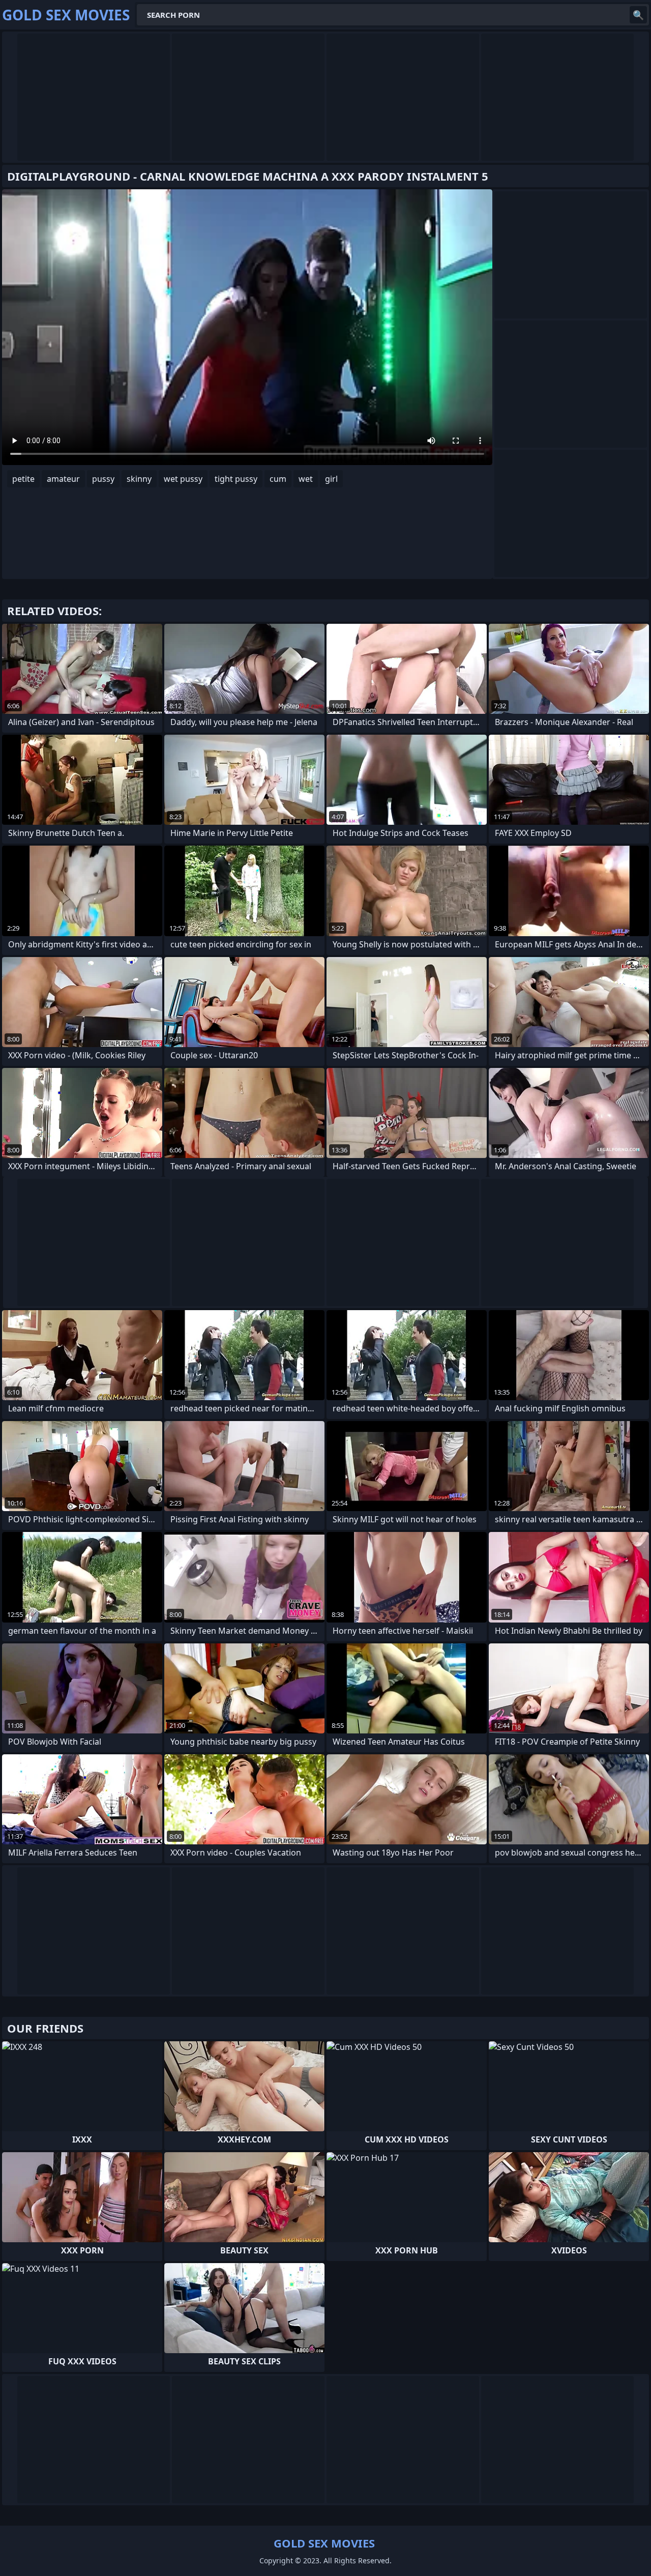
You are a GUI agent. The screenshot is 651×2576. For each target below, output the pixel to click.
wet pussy (183, 479)
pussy (103, 479)
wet (306, 479)
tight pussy (236, 479)
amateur (63, 479)
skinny (139, 479)
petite (23, 479)
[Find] (638, 15)
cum (278, 479)
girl (331, 479)
